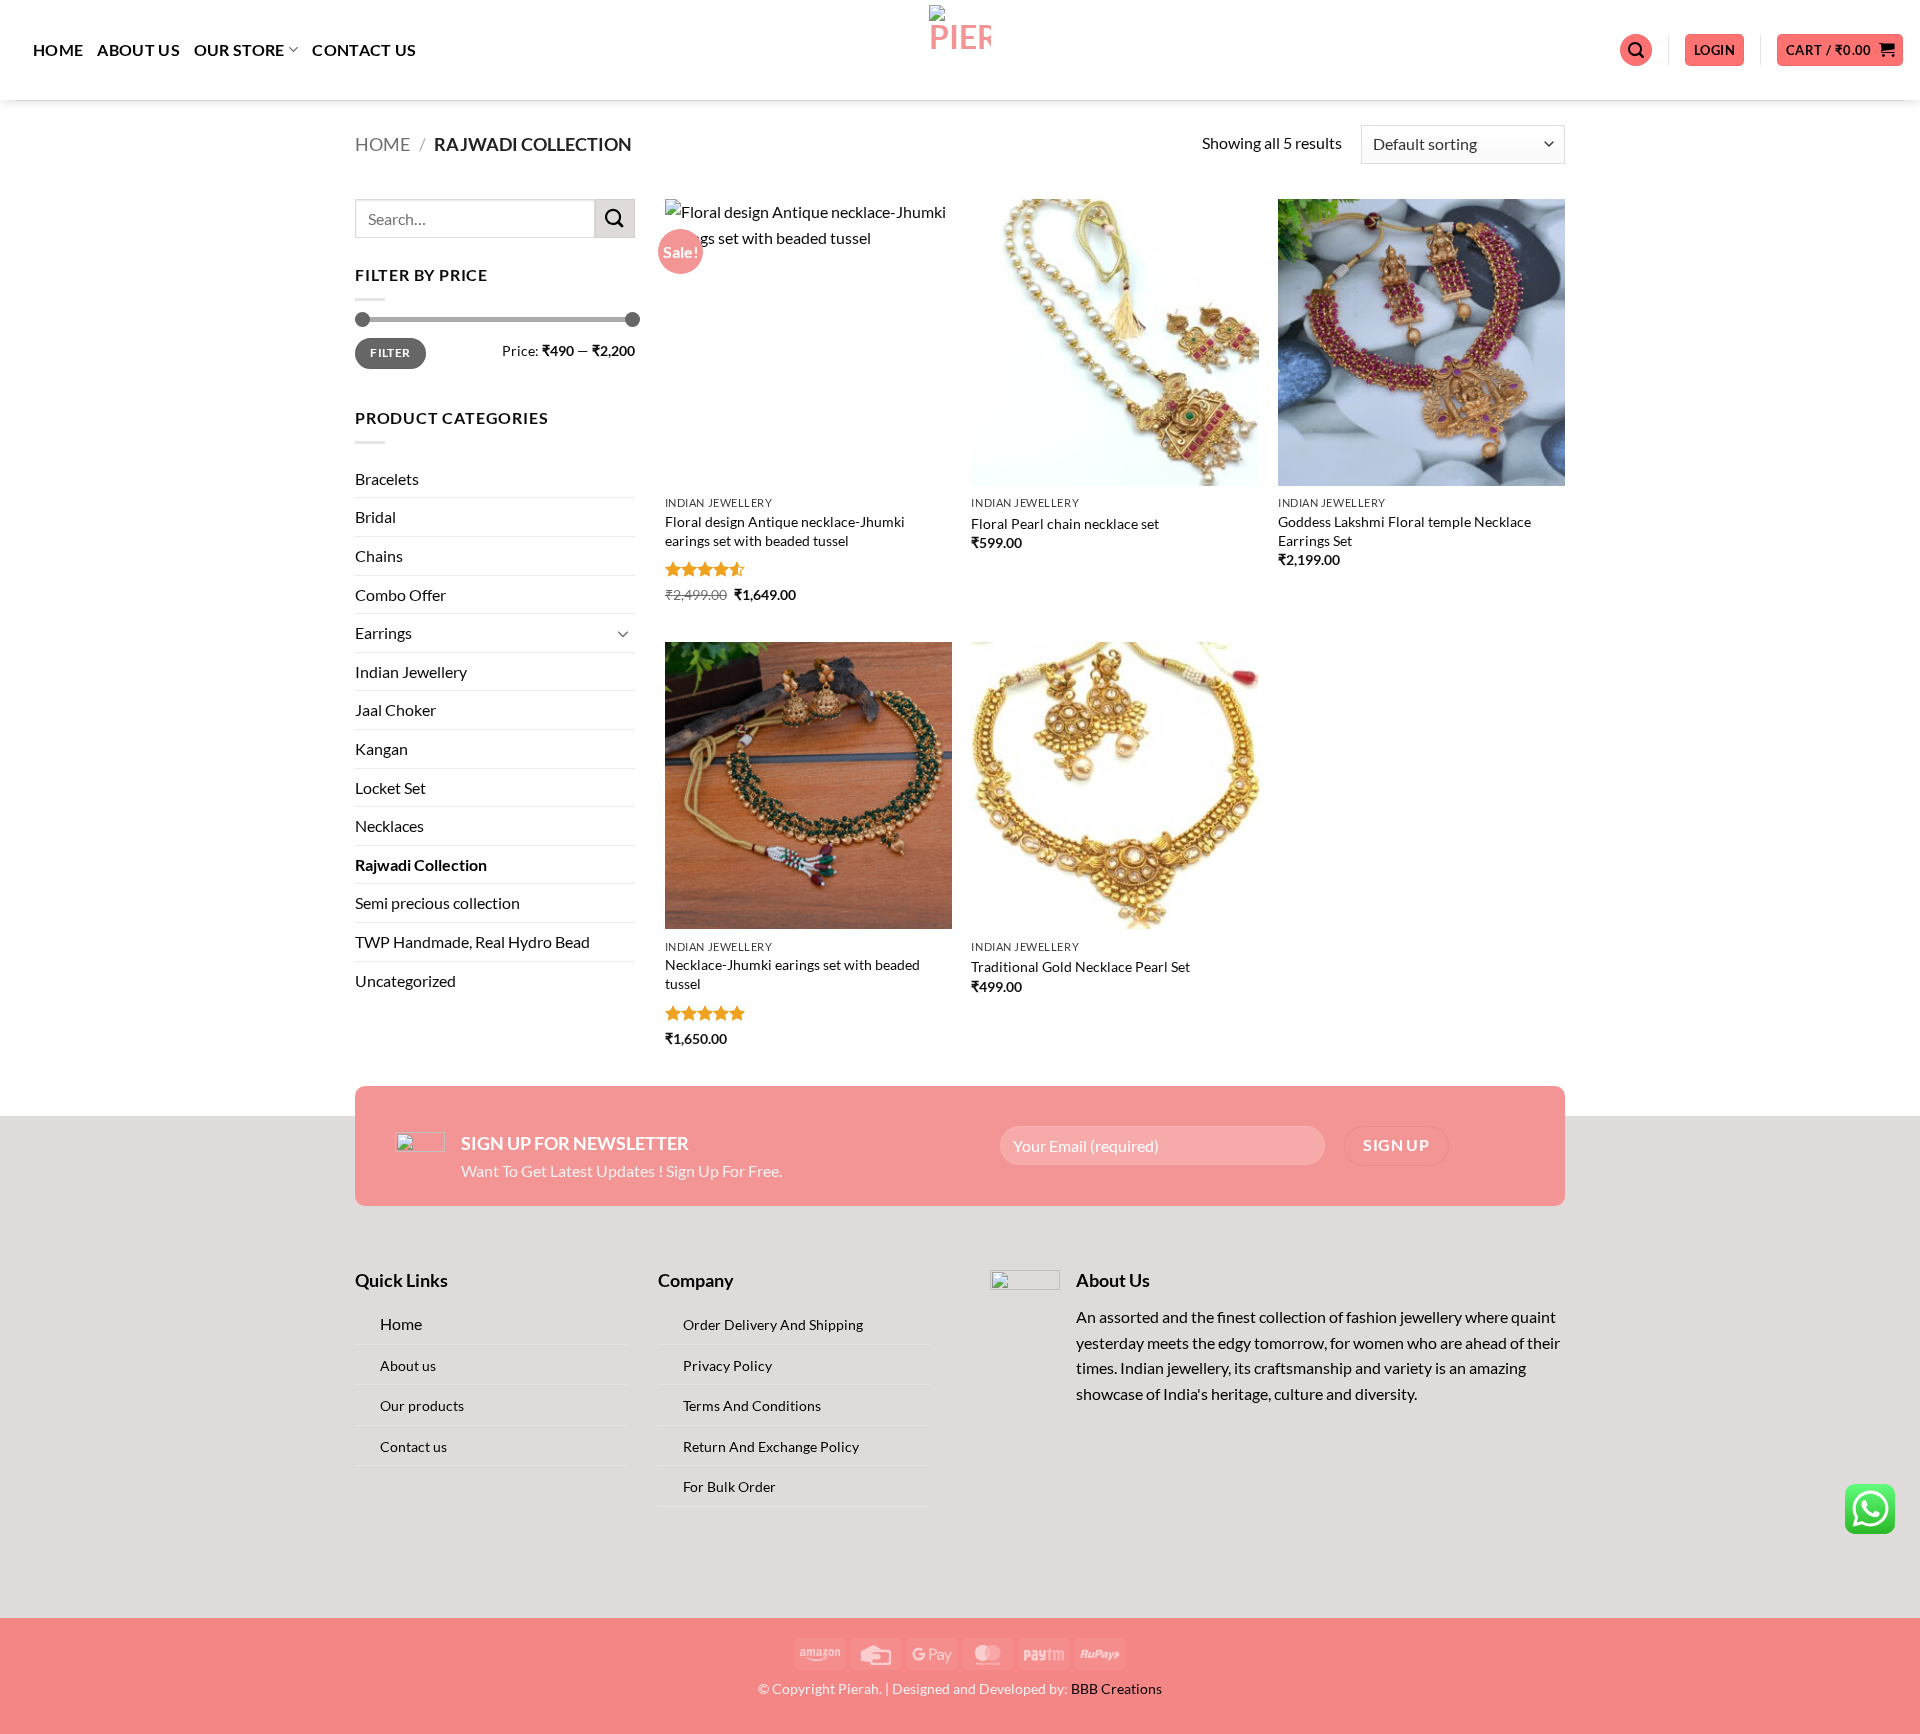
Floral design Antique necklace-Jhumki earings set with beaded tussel (785, 531)
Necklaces (389, 825)
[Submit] (615, 218)
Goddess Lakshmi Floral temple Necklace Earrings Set (1404, 531)
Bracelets (387, 478)
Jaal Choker (395, 709)
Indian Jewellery (411, 671)
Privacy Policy (727, 1365)
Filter (390, 352)
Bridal (375, 516)
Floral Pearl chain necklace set (1065, 523)
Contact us (364, 49)
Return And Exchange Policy (771, 1446)
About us (138, 49)
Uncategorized (405, 980)
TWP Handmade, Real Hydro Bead (472, 941)
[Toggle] (623, 633)
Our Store (239, 49)
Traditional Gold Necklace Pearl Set (1080, 966)
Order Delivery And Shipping (773, 1324)
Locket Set (390, 787)
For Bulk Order (729, 1486)
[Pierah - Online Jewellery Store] (960, 50)
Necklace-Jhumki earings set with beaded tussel (792, 974)
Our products (422, 1405)
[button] (1636, 50)
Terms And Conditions (752, 1405)
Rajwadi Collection (421, 864)
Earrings (383, 632)
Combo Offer (400, 594)
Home (58, 49)
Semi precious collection (437, 902)
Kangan (381, 748)
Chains (379, 555)
